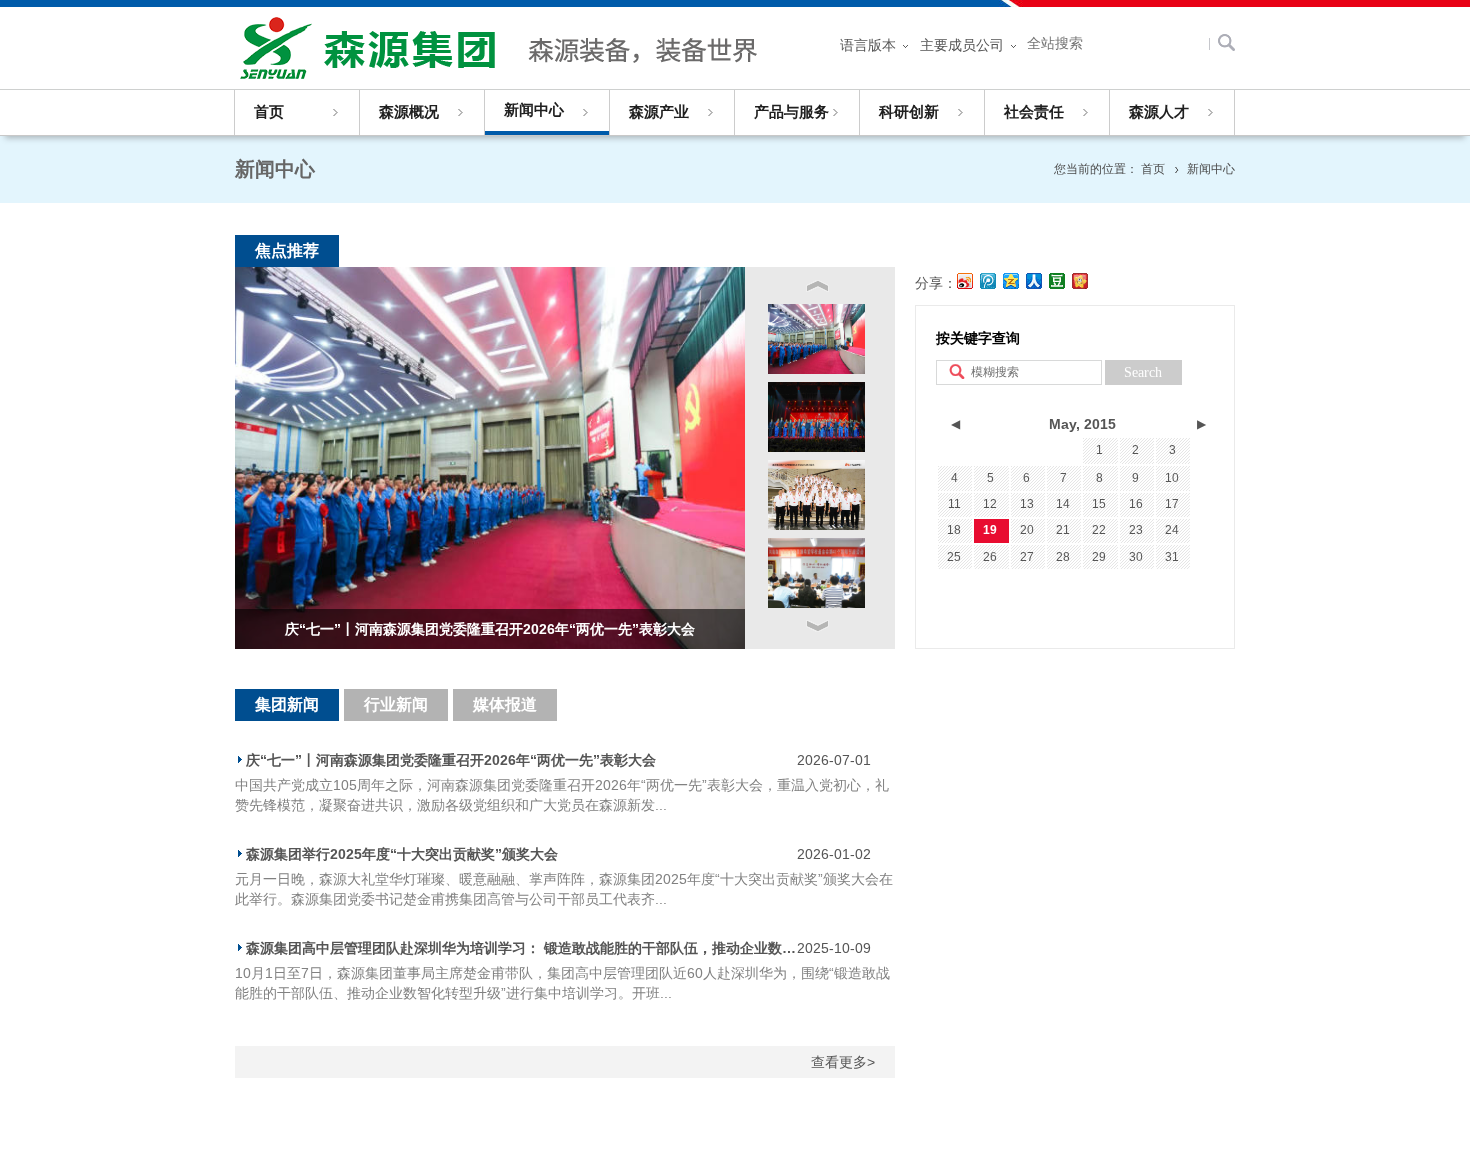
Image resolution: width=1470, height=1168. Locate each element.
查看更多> (843, 1062)
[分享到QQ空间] (1011, 281)
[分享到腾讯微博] (988, 281)
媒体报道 (505, 704)
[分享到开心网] (1080, 281)
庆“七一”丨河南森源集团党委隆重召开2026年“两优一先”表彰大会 (451, 760)
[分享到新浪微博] (965, 281)
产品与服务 (791, 112)
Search (1143, 372)
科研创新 (909, 112)
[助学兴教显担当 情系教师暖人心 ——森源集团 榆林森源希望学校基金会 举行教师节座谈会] (816, 573)
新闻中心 (534, 110)
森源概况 (409, 112)
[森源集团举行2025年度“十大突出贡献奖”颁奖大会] (816, 417)
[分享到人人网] (1034, 281)
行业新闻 (396, 704)
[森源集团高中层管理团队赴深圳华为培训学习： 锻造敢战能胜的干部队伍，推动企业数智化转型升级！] (816, 495)
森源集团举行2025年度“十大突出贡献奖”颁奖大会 (402, 854)
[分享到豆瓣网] (1057, 281)
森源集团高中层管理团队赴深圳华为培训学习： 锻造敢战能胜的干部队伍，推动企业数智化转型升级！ (521, 948)
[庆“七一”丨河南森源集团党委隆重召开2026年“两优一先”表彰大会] (816, 339)
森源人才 (1159, 112)
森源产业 (659, 112)
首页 (269, 112)
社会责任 (1034, 112)
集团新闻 (287, 704)
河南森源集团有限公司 (505, 48)
